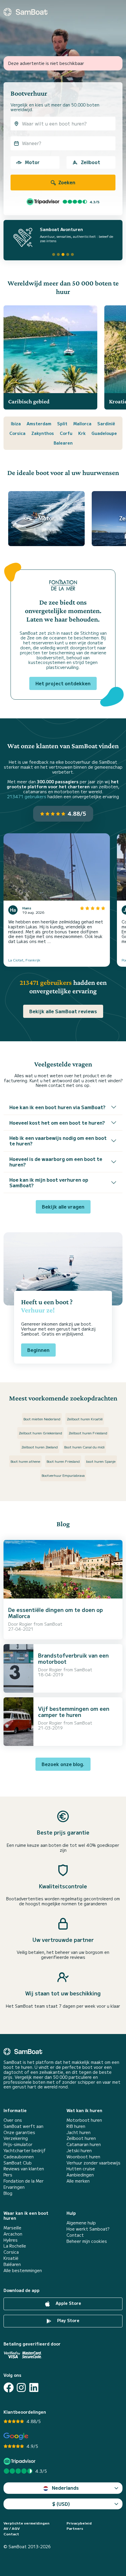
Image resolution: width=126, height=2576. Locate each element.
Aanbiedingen (80, 2175)
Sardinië (106, 424)
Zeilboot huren (81, 2138)
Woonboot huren (83, 2157)
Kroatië (11, 2258)
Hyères (11, 2240)
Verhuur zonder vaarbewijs (93, 2163)
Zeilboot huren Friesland (88, 1433)
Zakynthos (43, 433)
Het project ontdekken (63, 683)
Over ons (13, 2120)
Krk (82, 433)
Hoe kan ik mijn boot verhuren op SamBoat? (49, 1182)
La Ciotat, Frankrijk (24, 960)
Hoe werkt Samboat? (88, 2229)
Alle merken (78, 2181)
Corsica (17, 433)
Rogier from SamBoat (41, 1624)
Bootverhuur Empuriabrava (63, 1475)
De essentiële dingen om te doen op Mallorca (56, 1613)
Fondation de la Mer (24, 2181)
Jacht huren (79, 2132)
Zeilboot (91, 162)
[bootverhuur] (25, 12)
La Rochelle (15, 2246)
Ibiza (16, 424)
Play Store (68, 2320)
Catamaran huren (84, 2144)
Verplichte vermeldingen (27, 2523)
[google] (16, 2436)
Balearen (63, 443)
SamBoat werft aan (23, 2126)
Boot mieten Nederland (42, 1419)
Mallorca (82, 424)
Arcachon (13, 2234)
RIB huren (76, 2126)
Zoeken (66, 182)
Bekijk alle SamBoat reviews (63, 1011)
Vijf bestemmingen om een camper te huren (74, 1712)
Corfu (66, 433)
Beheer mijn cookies (87, 2241)
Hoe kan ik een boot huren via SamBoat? (57, 1107)
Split (62, 424)
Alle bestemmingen (23, 2270)
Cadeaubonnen (19, 2157)
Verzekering (16, 2138)
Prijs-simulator (18, 2144)
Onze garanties (19, 2132)
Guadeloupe (104, 433)
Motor (32, 162)
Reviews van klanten (24, 2169)
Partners (75, 2528)
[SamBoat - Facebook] (9, 2387)
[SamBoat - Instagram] (21, 2387)
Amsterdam (39, 424)
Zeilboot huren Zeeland (40, 1447)
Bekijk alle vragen (63, 1207)
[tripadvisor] (20, 2461)
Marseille (12, 2228)
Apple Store (68, 2303)
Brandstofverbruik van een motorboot (73, 1658)
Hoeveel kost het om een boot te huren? (57, 1123)
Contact (75, 2235)
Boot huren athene (25, 1461)
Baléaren (12, 2264)
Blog (8, 2193)
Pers (8, 2175)
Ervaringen (14, 2187)
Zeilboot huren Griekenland (40, 1433)
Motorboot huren (84, 2120)
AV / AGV (12, 2528)
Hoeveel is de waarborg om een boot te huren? (56, 1162)
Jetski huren (79, 2151)
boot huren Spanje (101, 1461)
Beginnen (38, 1350)
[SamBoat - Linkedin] (34, 2387)
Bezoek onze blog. (63, 1764)
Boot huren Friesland (63, 1461)
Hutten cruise (81, 2169)
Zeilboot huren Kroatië (85, 1419)
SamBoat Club (18, 2163)
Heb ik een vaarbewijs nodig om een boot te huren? (58, 1141)
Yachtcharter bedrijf (25, 2151)
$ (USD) (61, 2504)
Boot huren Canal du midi (84, 1447)
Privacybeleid (79, 2523)
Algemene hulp (81, 2223)
